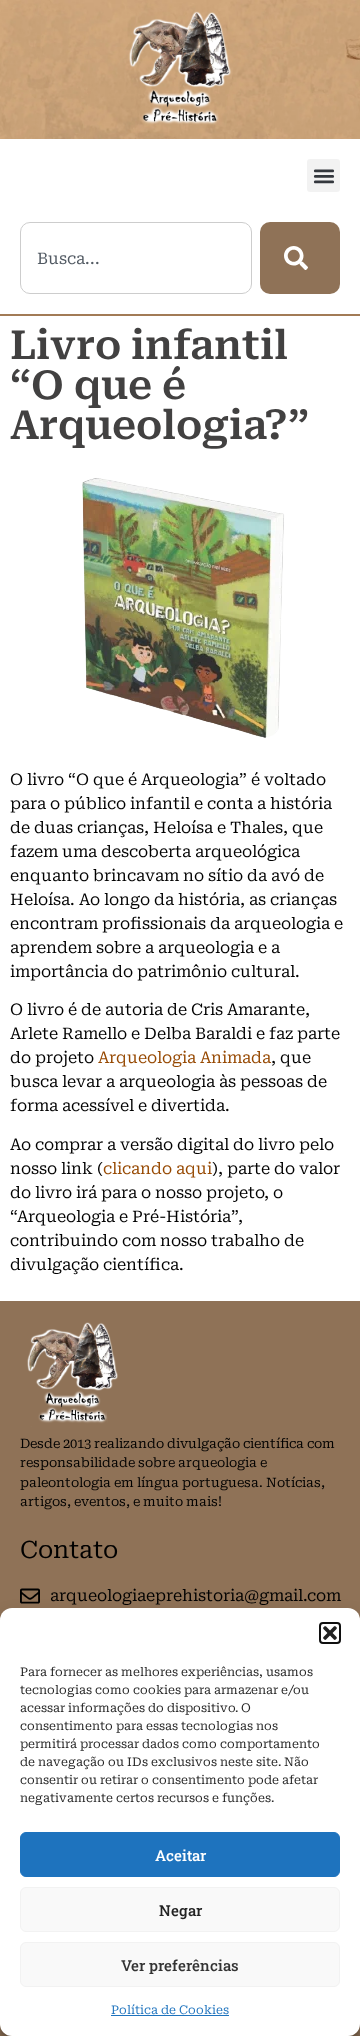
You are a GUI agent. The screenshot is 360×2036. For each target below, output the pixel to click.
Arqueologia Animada (184, 1057)
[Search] (300, 258)
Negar (180, 1910)
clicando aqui (157, 1168)
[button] (330, 1633)
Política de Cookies (170, 2010)
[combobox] (136, 258)
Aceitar (180, 1855)
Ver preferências (180, 1965)
